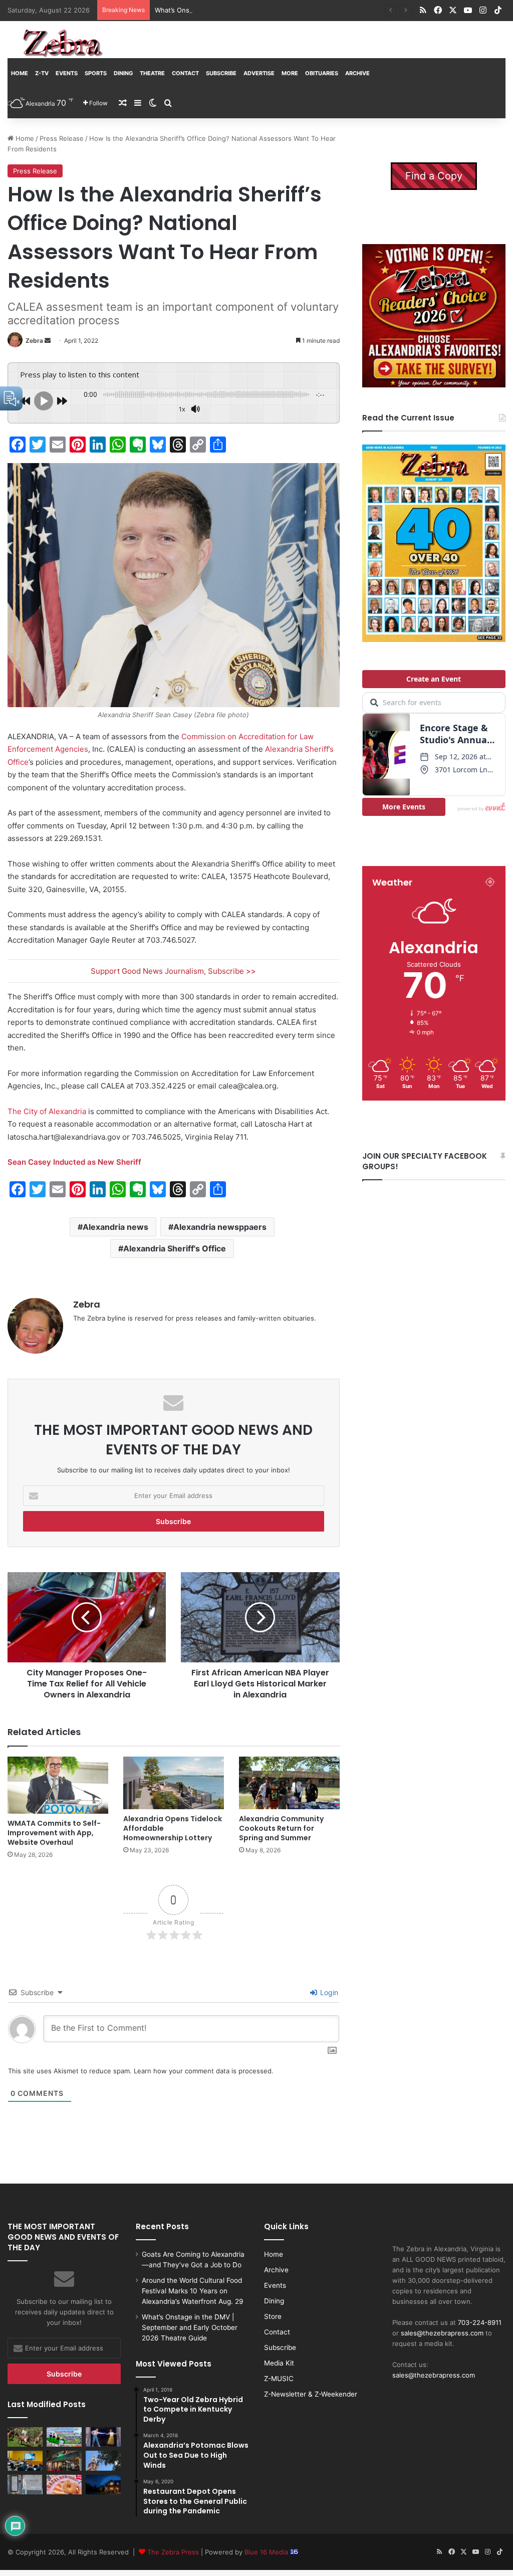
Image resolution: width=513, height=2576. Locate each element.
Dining (123, 73)
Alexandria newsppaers (220, 1227)
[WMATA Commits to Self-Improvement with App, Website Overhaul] (58, 1785)
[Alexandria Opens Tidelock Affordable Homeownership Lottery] (174, 1783)
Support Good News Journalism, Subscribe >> (173, 971)
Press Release (62, 138)
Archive (357, 73)
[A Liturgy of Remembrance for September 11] (103, 2460)
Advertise (259, 73)
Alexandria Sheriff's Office (175, 1248)
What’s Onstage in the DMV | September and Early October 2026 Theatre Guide (280, 10)
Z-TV (42, 73)
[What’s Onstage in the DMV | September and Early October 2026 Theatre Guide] (103, 2437)
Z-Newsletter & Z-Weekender (311, 2394)
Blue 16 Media (267, 2552)
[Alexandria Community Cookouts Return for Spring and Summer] (289, 1783)
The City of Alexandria (47, 1111)
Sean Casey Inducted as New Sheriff (74, 1162)
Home (20, 73)
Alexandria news (115, 1227)
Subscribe (221, 73)
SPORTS (96, 73)
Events (67, 73)
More (290, 73)
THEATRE (152, 73)
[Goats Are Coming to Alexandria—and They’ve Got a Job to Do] (25, 2437)
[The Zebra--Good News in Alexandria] (63, 43)
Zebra (34, 341)
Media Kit (279, 2363)
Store (273, 2316)
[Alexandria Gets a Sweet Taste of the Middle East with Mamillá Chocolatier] (25, 2485)
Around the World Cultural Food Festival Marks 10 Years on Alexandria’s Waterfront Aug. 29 (193, 2291)
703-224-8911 (480, 2322)
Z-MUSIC (279, 2379)
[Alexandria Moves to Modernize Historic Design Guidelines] (25, 2460)
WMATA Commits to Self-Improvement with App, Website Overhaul (54, 1833)
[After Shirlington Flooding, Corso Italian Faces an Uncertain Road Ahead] (64, 2460)
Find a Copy (434, 176)
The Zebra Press (173, 2552)
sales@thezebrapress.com (442, 2333)
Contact (185, 73)
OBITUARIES (322, 73)
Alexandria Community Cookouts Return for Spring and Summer (281, 1828)
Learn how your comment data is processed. (204, 2071)
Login (328, 1992)
